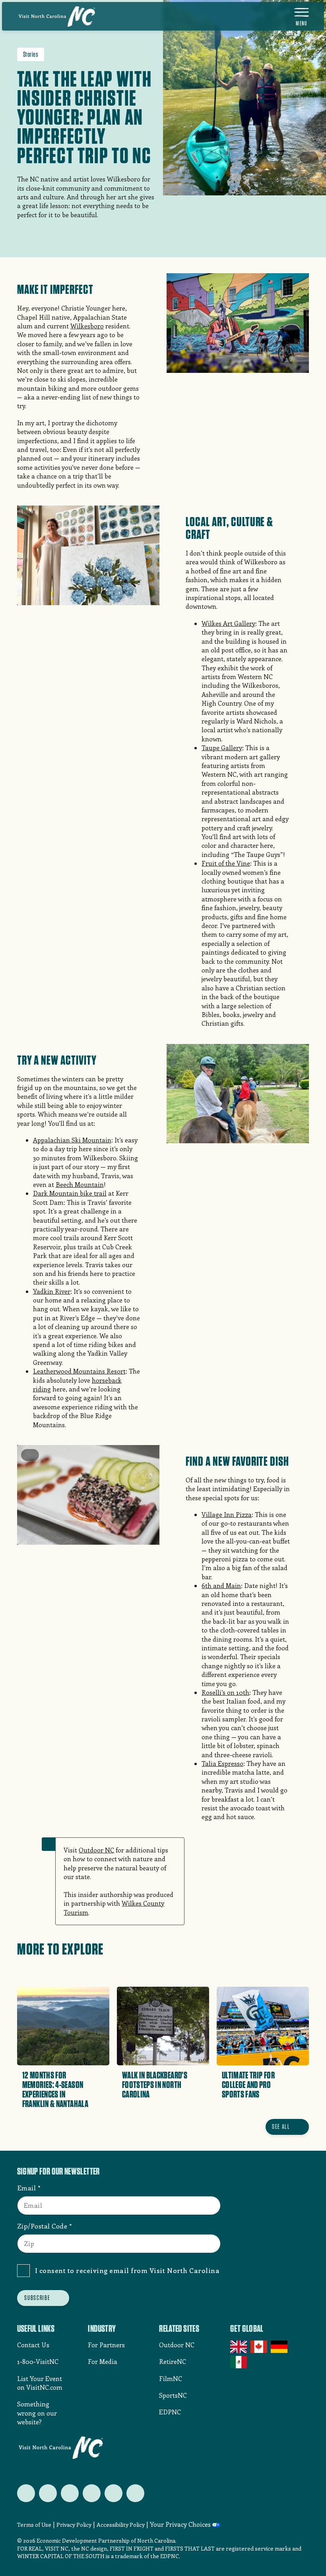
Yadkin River (52, 1291)
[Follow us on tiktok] (135, 2493)
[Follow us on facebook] (48, 2493)
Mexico (239, 2362)
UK (239, 2347)
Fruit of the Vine (226, 863)
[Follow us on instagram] (70, 2493)
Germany (280, 2347)
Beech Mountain (80, 1184)
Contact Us (33, 2345)
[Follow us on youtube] (114, 2493)
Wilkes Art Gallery (228, 623)
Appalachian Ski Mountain (72, 1140)
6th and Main (221, 1585)
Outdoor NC (96, 1850)
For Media (103, 2361)
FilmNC (171, 2378)
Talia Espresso (222, 1763)
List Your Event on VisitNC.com (40, 2383)
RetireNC (173, 2361)
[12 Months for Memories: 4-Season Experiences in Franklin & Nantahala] (63, 2050)
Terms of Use (34, 2525)
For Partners (106, 2345)
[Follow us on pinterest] (92, 2493)
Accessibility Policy (121, 2525)
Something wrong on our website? (37, 2413)
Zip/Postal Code (42, 2226)
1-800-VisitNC (38, 2361)
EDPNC (170, 2412)
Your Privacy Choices (180, 2524)
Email (27, 2188)
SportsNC (173, 2395)
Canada (259, 2347)
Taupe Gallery (222, 748)
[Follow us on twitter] (26, 2493)
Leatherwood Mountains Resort (79, 1371)
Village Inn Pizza (227, 1514)
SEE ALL (281, 2126)
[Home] (57, 16)
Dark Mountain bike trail (70, 1193)
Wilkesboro (87, 326)
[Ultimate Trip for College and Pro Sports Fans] (263, 2050)
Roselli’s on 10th (225, 1692)
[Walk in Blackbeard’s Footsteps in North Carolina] (163, 2050)
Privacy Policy (74, 2525)
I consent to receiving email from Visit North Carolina (127, 2270)
